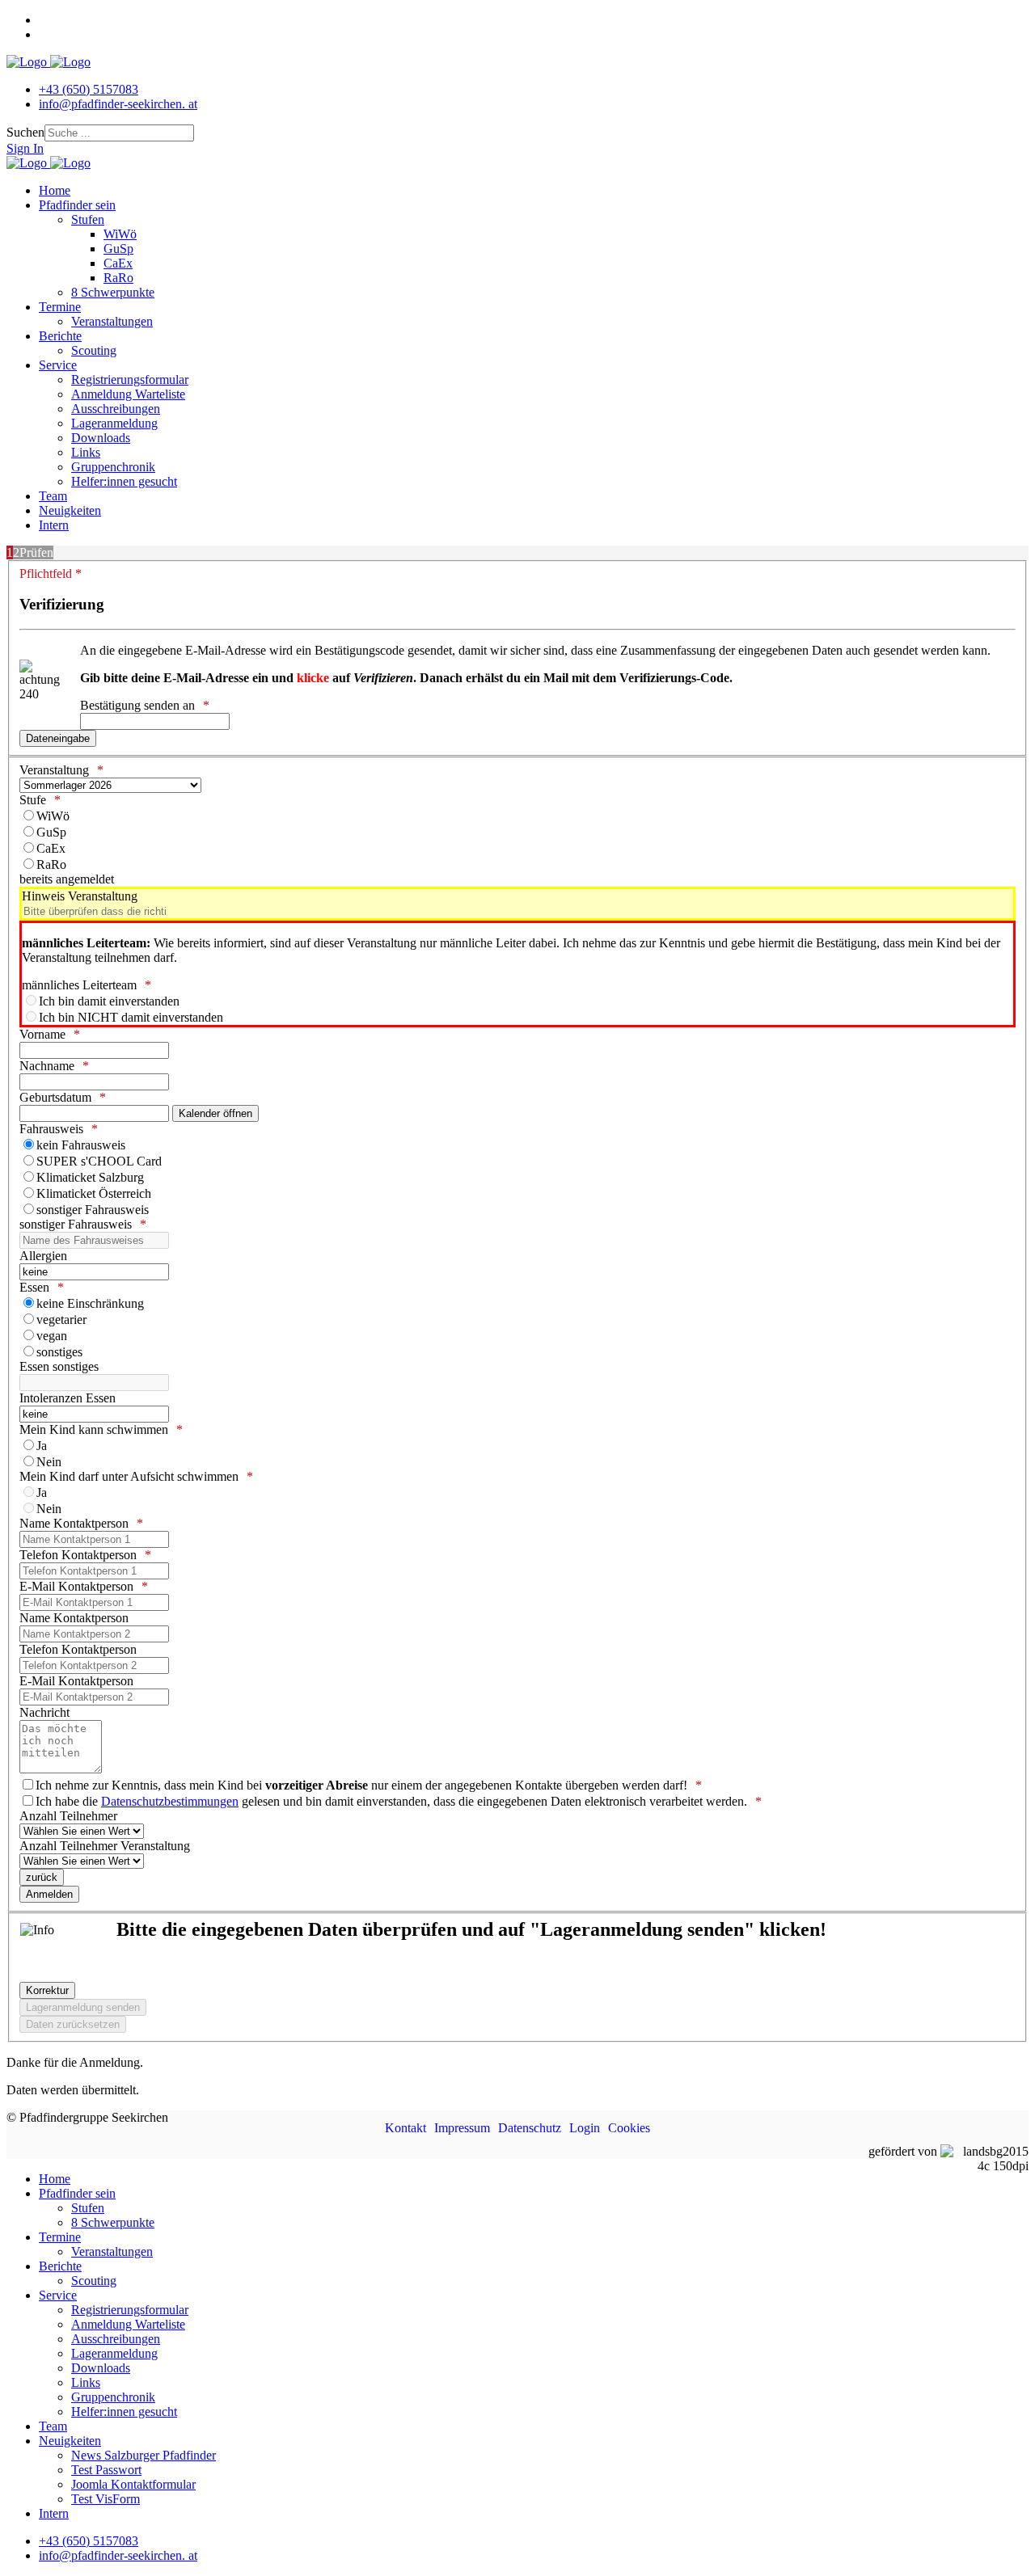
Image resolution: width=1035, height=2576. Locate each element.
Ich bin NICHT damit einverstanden (131, 1017)
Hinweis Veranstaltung (80, 896)
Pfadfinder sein (77, 205)
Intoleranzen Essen (68, 1398)
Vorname (42, 1034)
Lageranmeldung (114, 423)
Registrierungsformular (130, 379)
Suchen (25, 132)
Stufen (88, 219)
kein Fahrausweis (81, 1145)
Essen (34, 1287)
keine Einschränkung (90, 1303)
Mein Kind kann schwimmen (94, 1429)
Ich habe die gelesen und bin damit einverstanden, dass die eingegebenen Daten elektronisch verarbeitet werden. (391, 1801)
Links (86, 452)
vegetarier (61, 1320)
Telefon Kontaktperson (78, 1555)
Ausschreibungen (116, 409)
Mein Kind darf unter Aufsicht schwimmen (129, 1476)
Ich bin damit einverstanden (109, 1001)
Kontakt (406, 2128)
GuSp (118, 249)
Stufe (33, 800)
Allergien (43, 1256)
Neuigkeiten (70, 510)
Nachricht (44, 1712)
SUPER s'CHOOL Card (99, 1161)
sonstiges (59, 1352)
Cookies (629, 2128)
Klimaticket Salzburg (90, 1177)
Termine (60, 307)
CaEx (118, 263)
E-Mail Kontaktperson (76, 1586)
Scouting (94, 350)
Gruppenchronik (113, 467)
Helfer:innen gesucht (124, 481)
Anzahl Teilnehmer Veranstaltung (105, 1846)
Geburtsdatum (55, 1097)
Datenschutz (530, 2128)
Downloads (101, 438)
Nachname (47, 1066)
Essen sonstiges (59, 1366)
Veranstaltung (54, 770)
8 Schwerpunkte (113, 292)
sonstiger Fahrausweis (93, 1210)
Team (53, 496)
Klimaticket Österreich (94, 1193)
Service (58, 365)
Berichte (60, 336)
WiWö (120, 234)
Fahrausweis (51, 1129)
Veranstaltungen (112, 321)
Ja (42, 1446)
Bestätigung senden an (137, 705)
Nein (49, 1462)
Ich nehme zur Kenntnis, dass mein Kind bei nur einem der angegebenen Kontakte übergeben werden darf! (361, 1785)
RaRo (118, 278)
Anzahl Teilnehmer (68, 1816)
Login (585, 2128)
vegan (52, 1336)
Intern (54, 525)
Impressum (462, 2128)
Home (55, 190)
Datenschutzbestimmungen (170, 1801)
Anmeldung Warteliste (128, 394)
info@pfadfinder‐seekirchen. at (118, 104)
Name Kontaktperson (74, 1523)
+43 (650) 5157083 (89, 89)
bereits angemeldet (67, 879)
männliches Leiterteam (79, 985)
